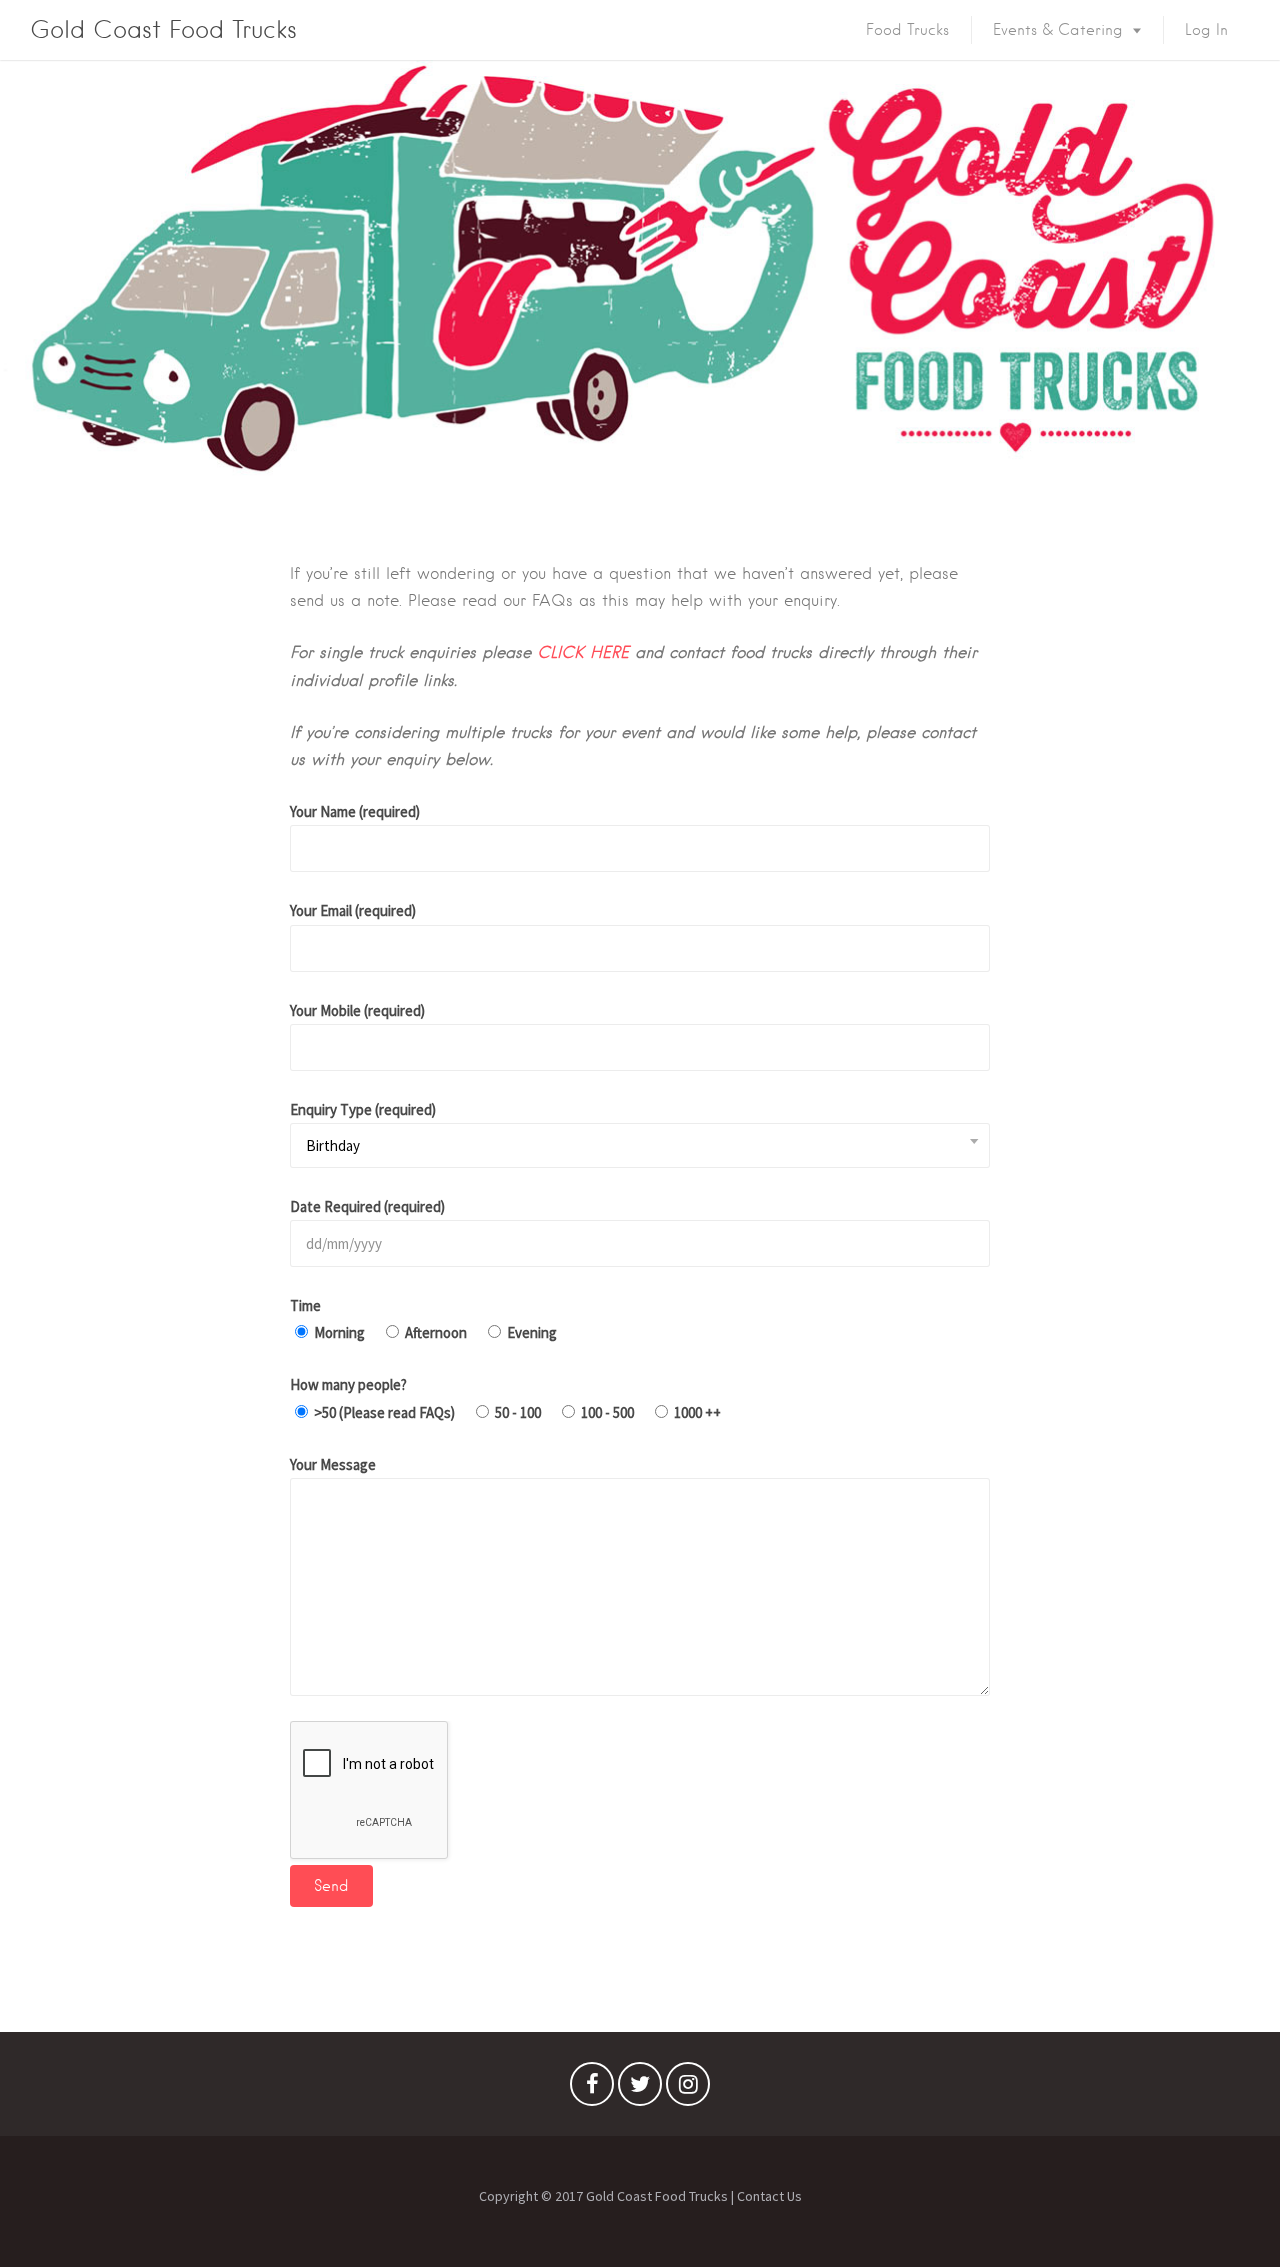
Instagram (688, 2089)
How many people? (348, 1384)
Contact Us (769, 2196)
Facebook (592, 2089)
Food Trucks (907, 30)
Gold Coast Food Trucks (163, 29)
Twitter (640, 2089)
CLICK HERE (583, 652)
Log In (1206, 30)
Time (305, 1305)
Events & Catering (1058, 30)
